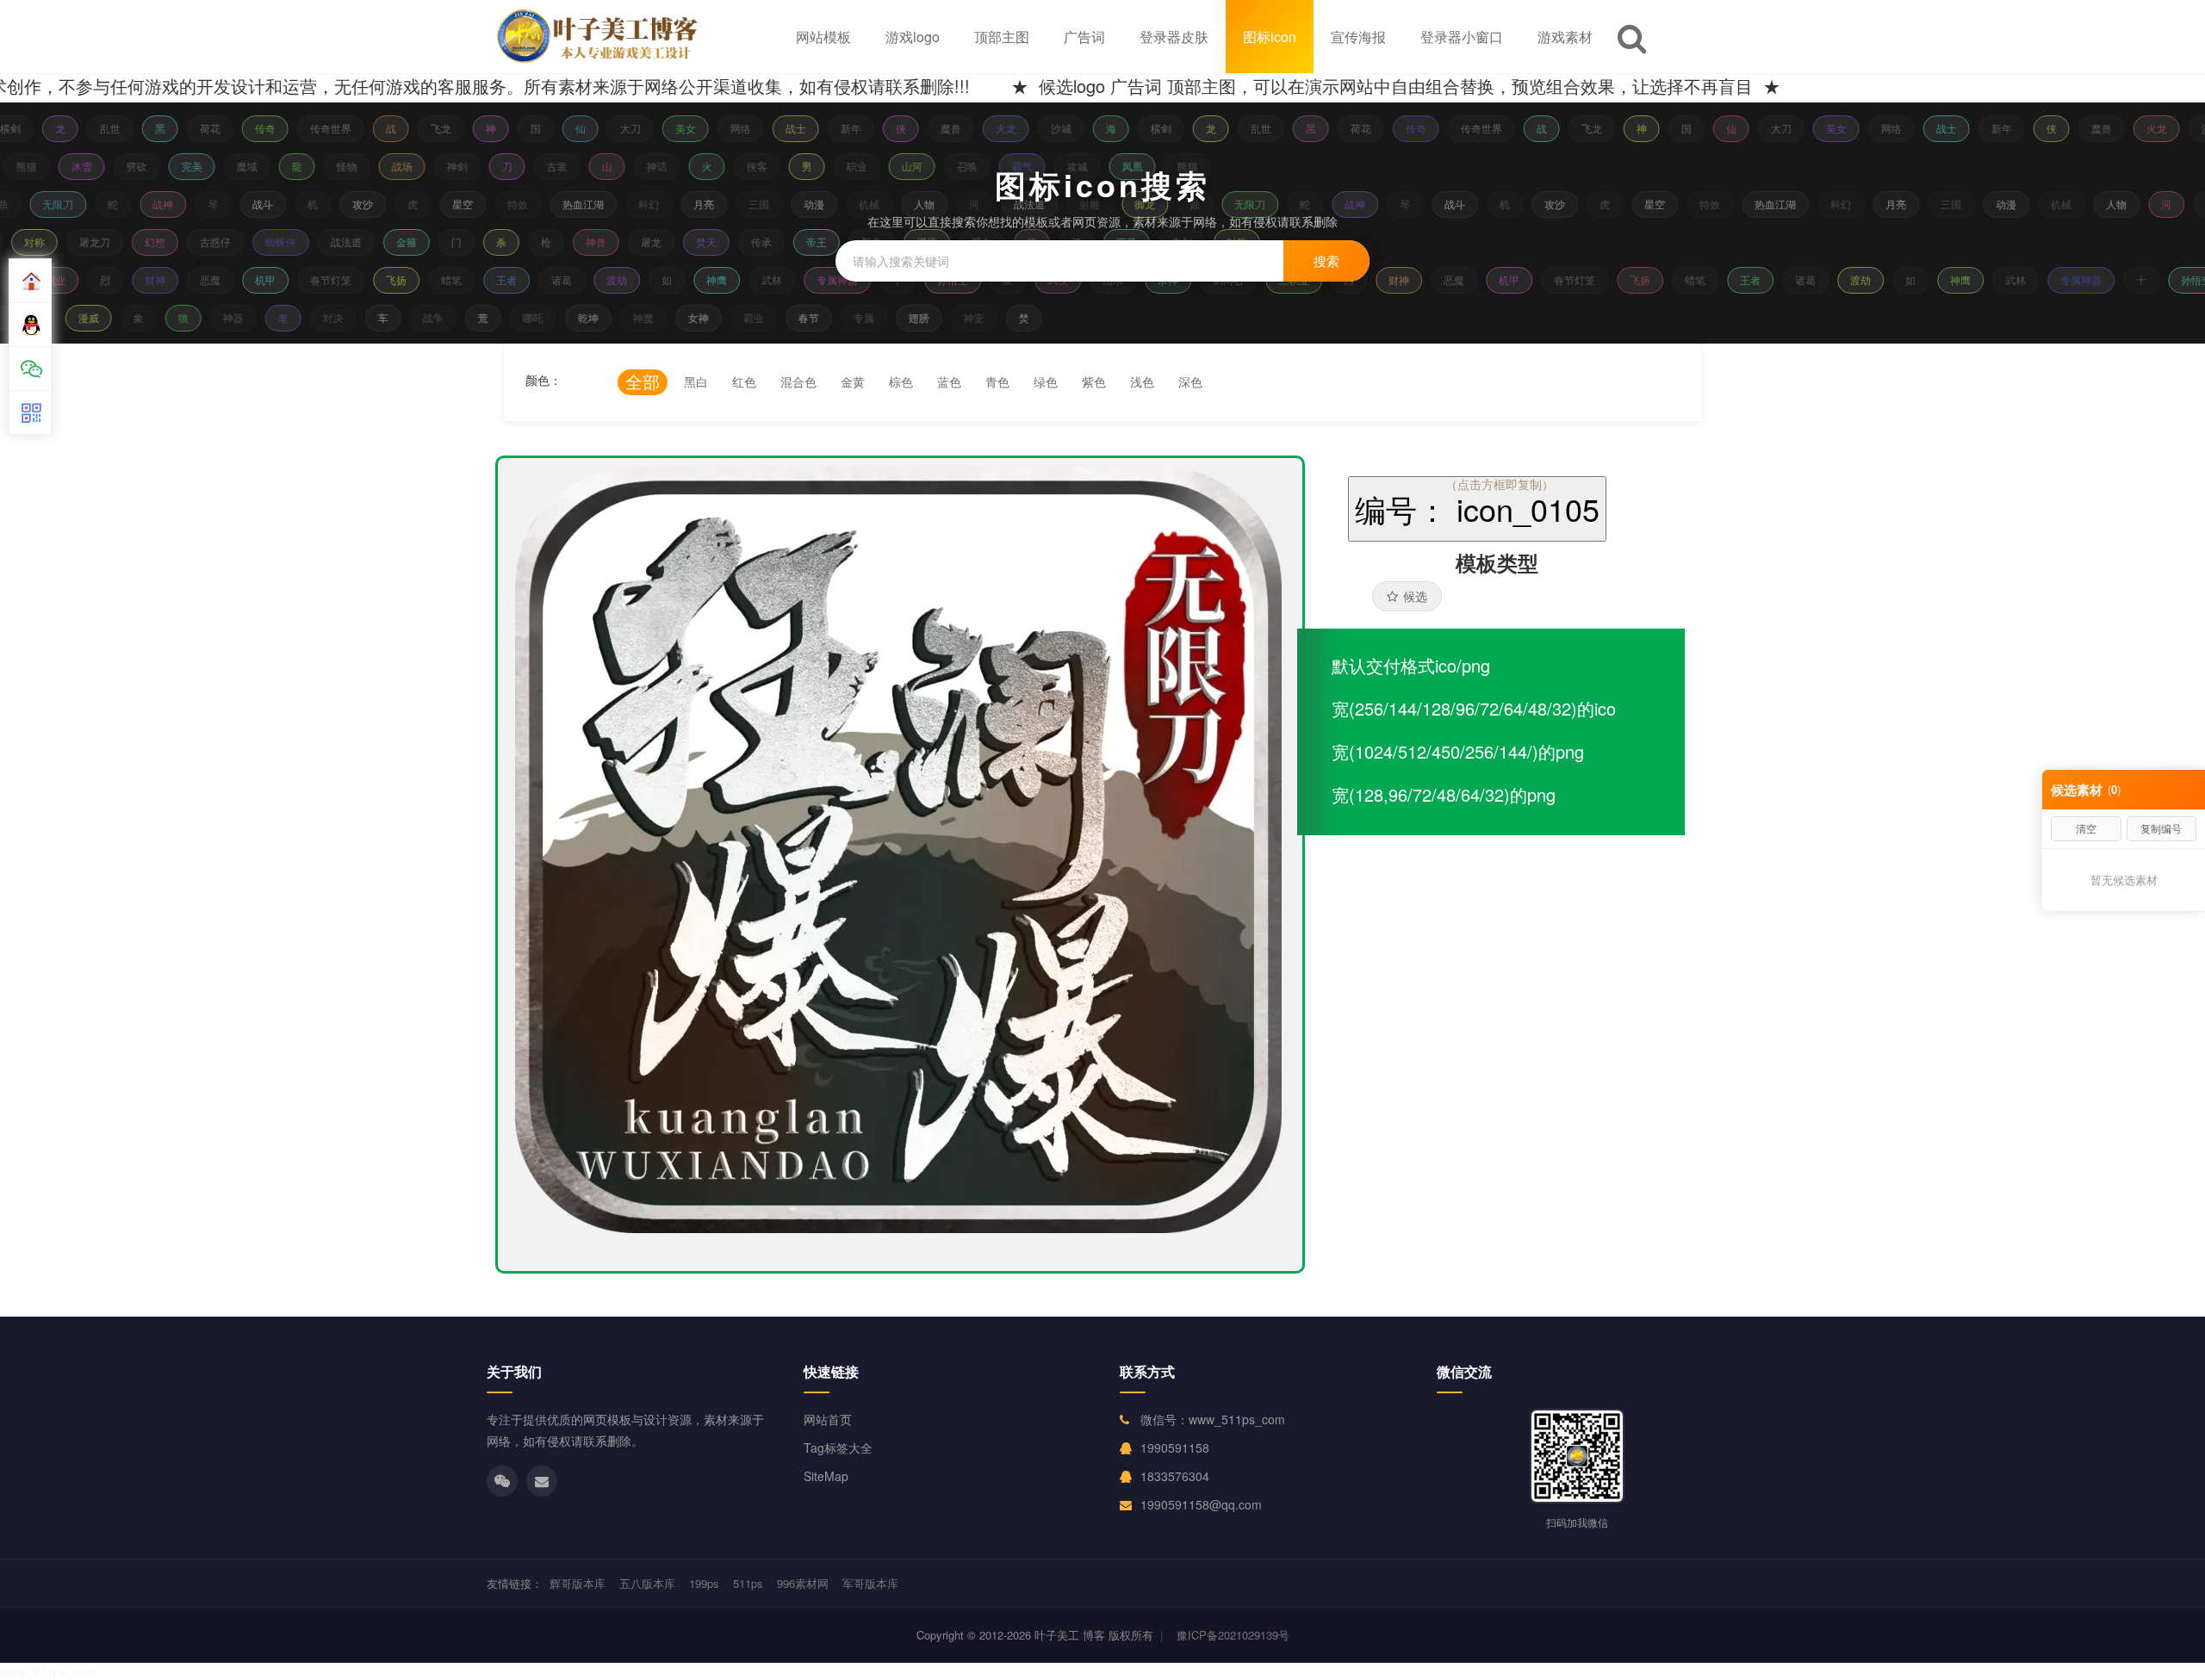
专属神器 (829, 279)
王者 (499, 279)
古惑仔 (225, 242)
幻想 (165, 242)
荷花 (200, 128)
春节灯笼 (323, 279)
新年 (841, 128)
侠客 (765, 166)
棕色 (901, 381)
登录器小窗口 (1462, 37)
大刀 (620, 128)
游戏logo (913, 37)
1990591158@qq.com (1201, 1504)
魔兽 (941, 128)
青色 (997, 381)
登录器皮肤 (1174, 37)
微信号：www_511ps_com (1213, 1419)
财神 (147, 279)
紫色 (1094, 381)
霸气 (1030, 166)
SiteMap (826, 1476)
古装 (565, 166)
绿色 (1046, 381)
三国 (748, 204)
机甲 (258, 279)
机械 (858, 204)
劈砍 (145, 166)
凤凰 (1140, 166)
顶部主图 (1002, 37)
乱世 (100, 128)
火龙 (996, 128)
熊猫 (34, 166)
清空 (2086, 828)
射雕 (1078, 204)
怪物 (355, 166)
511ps (748, 1583)
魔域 (255, 166)
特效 (506, 204)
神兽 (606, 242)
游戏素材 (1565, 37)
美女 (675, 128)
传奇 (255, 128)
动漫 (803, 204)
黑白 (696, 381)
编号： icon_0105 (1477, 508)
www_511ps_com (48, 1671)
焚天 (716, 242)
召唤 (975, 166)
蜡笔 (444, 279)
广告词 (1084, 37)
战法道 (1018, 204)
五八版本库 (647, 1583)
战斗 (252, 204)
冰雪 (90, 166)
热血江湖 (572, 204)
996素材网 (803, 1583)
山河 (920, 166)
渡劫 (609, 279)
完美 (200, 166)
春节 (817, 317)
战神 (152, 204)
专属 (873, 317)
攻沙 (351, 204)
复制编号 (2161, 828)
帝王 (826, 242)
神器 (242, 317)
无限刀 (47, 204)
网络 (730, 128)
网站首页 (828, 1419)
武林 (764, 279)
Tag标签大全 (838, 1448)
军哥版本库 (870, 1583)
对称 (44, 242)
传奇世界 (320, 128)
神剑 (465, 166)
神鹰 (709, 279)
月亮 (693, 204)
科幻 (637, 204)
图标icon (1270, 37)
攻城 (1085, 166)
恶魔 (202, 279)
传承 (771, 242)
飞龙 (431, 128)
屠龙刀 (104, 242)
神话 (665, 166)
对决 (342, 317)
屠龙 (661, 242)
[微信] (502, 1481)
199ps (704, 1583)
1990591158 (1175, 1448)
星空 (451, 204)
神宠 (983, 317)
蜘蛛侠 (290, 242)
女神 (707, 317)
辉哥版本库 (578, 1583)
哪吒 (542, 317)
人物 (913, 204)
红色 (744, 381)
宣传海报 (1358, 37)
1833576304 (1175, 1476)
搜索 (1326, 260)
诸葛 (554, 279)
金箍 (416, 242)
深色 (1190, 381)
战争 (442, 317)
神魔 (652, 317)
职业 (865, 166)
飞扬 (388, 279)
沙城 (1051, 128)
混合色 (798, 381)
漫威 (97, 317)
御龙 (1134, 204)
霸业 (762, 317)
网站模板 (823, 37)
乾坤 (597, 317)
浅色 (1142, 381)
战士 (786, 128)
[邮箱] (542, 1481)
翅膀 (928, 317)
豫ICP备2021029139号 (1233, 1635)
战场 (410, 166)
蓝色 (949, 381)
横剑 (1151, 128)
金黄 (853, 381)
